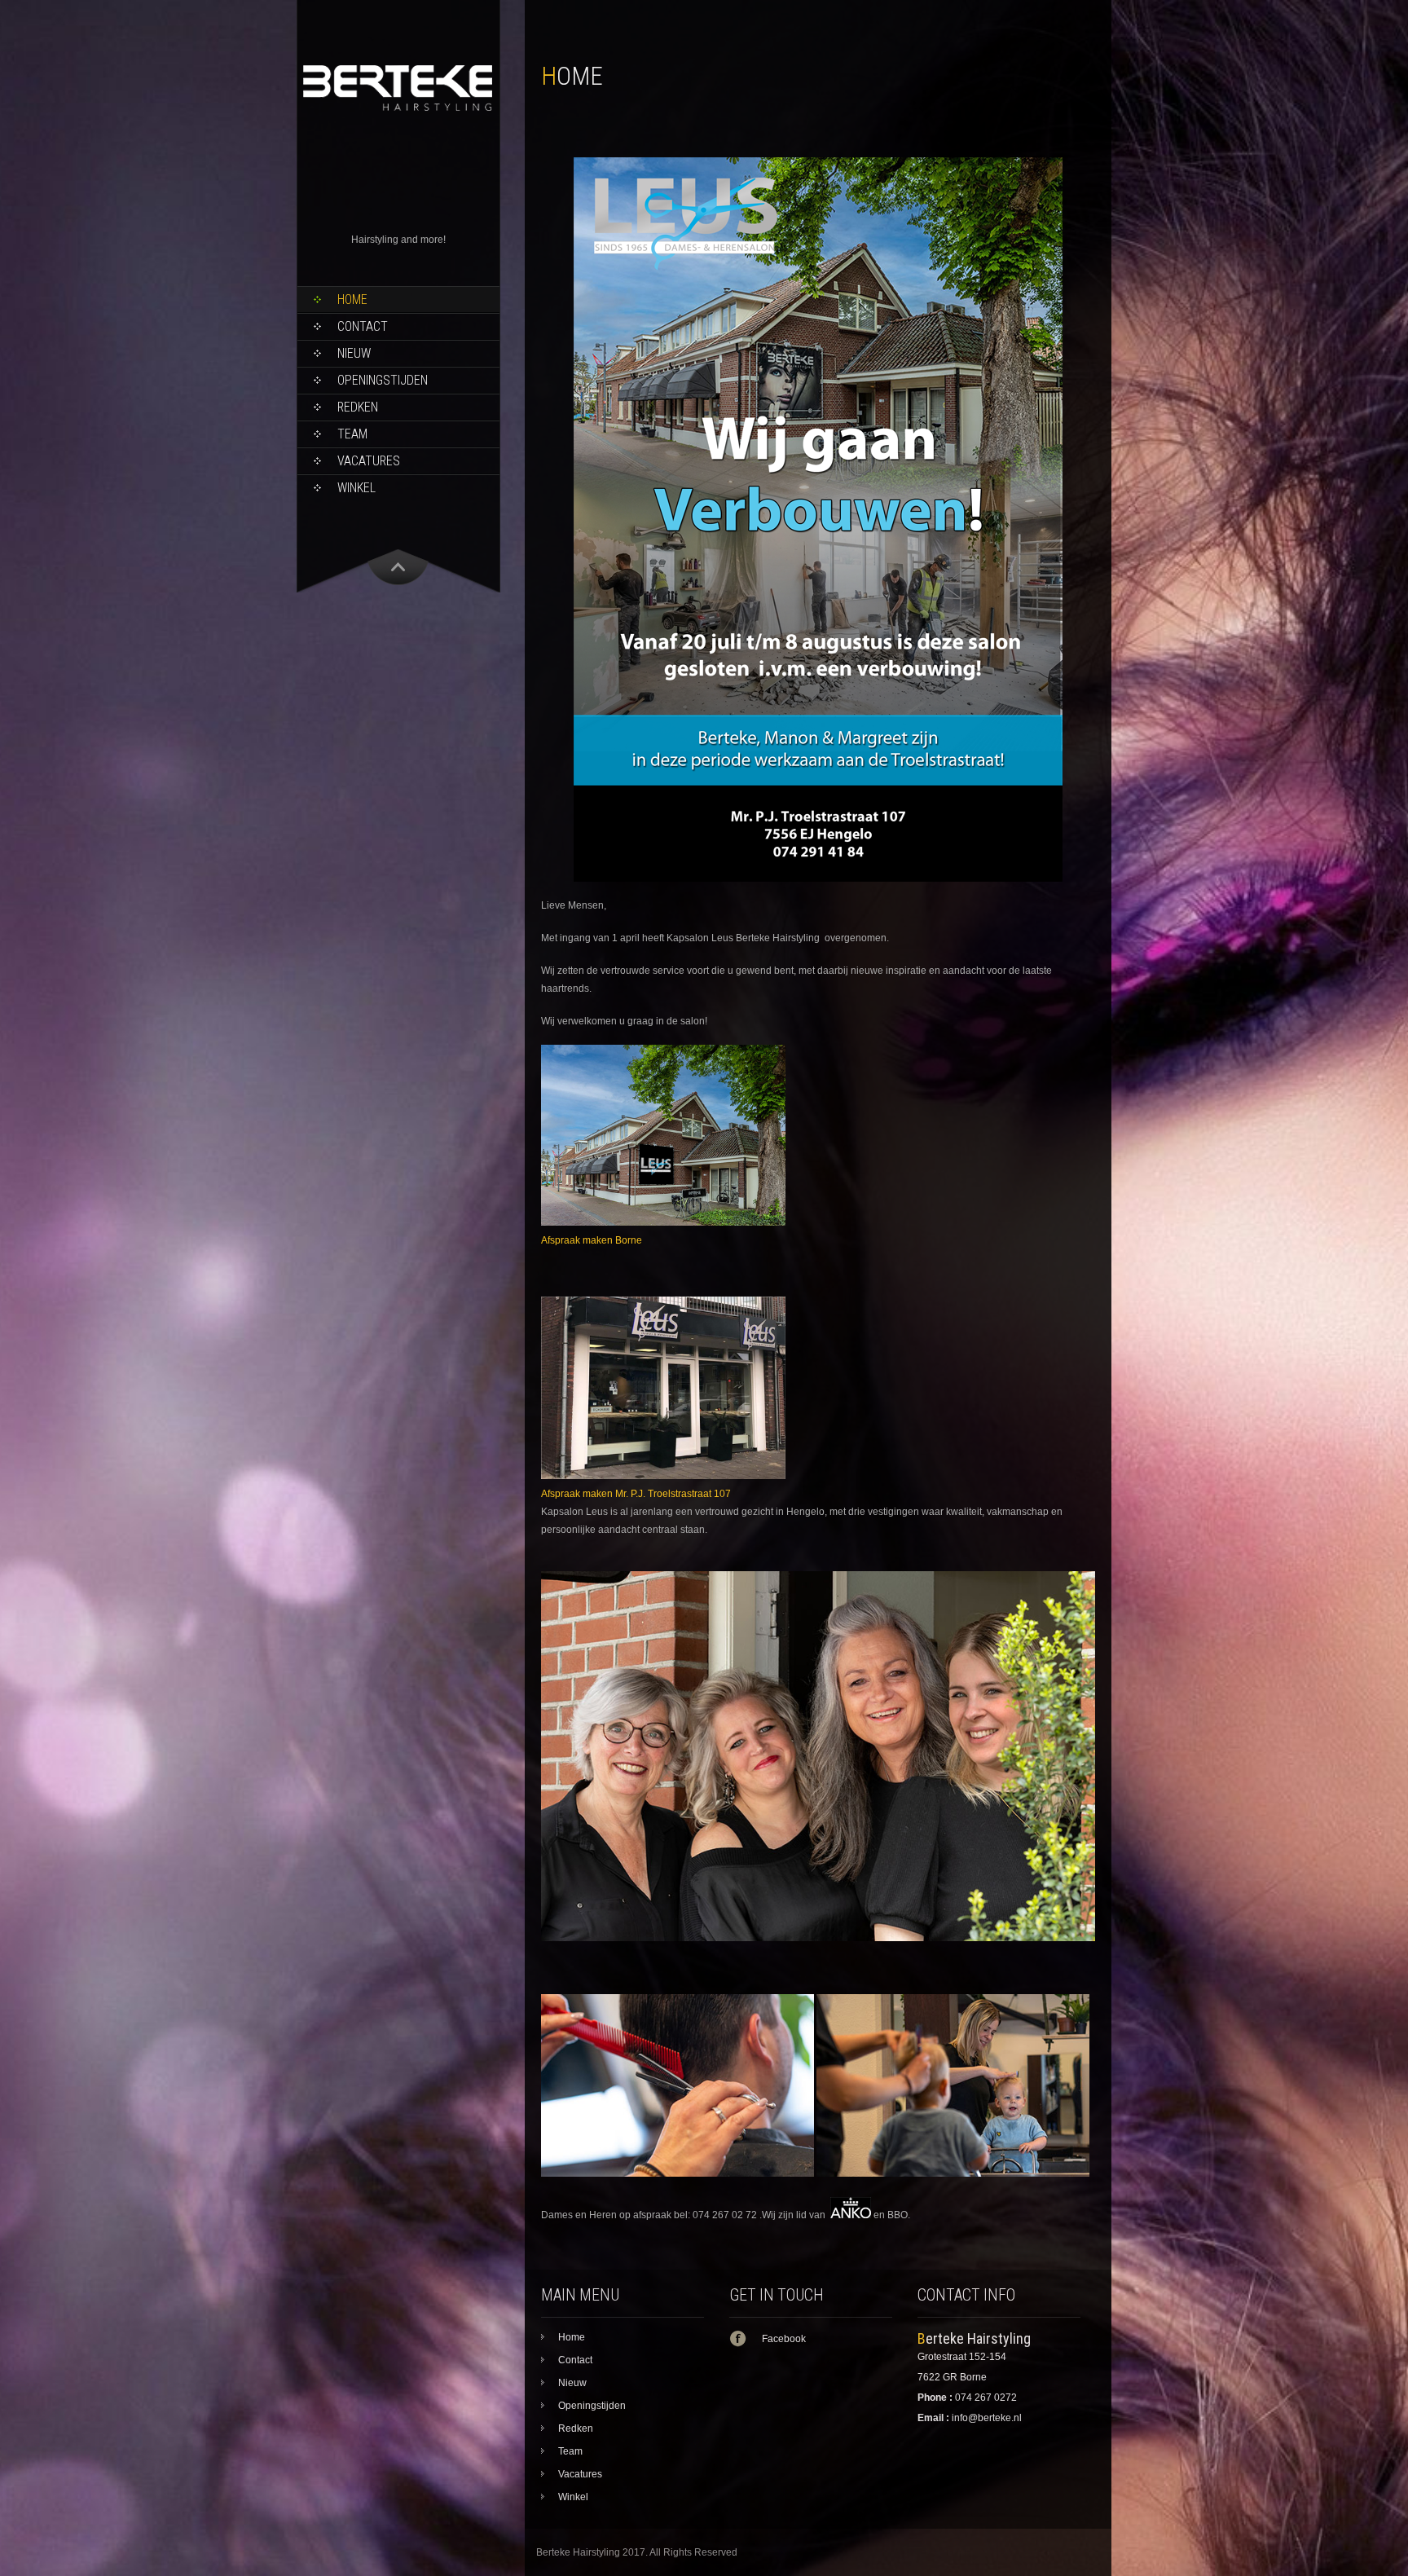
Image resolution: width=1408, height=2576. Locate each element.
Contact (363, 326)
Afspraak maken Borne (592, 1240)
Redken (358, 407)
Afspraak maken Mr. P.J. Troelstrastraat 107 (637, 1494)
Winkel (356, 488)
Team (352, 434)
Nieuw (354, 353)
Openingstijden (383, 380)
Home (352, 299)
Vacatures (369, 461)
